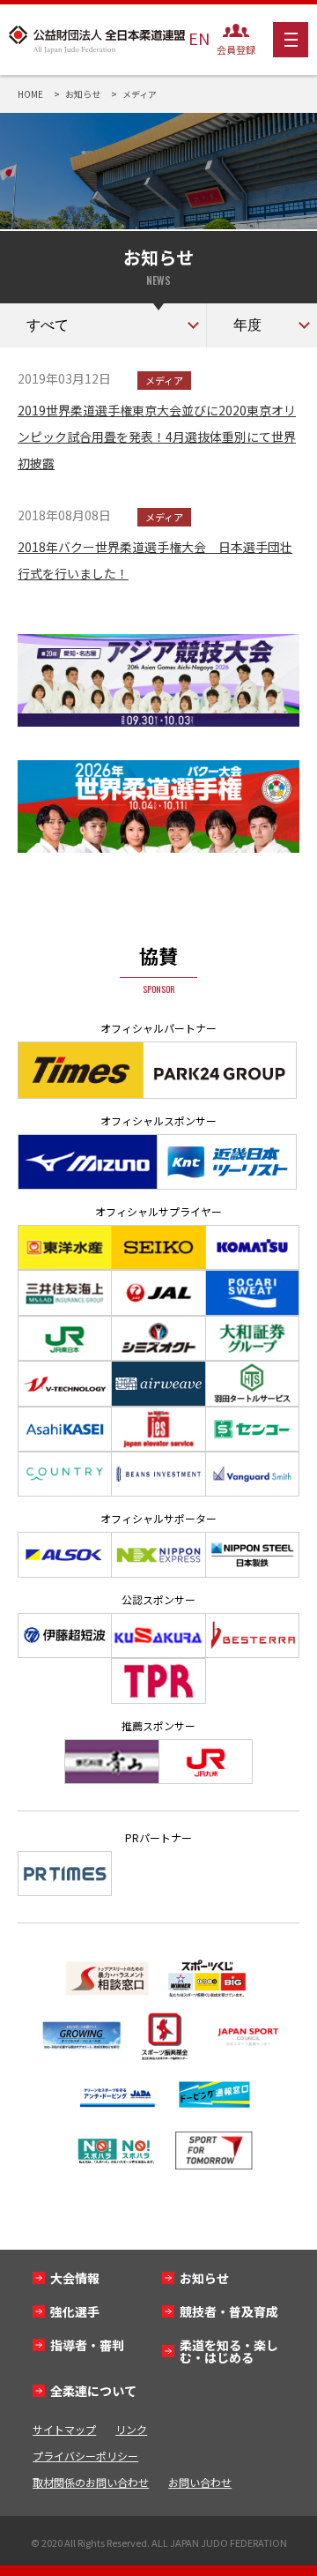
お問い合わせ (200, 2482)
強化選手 (75, 2311)
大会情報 (75, 2278)
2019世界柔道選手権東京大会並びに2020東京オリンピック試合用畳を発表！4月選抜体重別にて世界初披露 (157, 437)
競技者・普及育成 (229, 2311)
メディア (164, 380)
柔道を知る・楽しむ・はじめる (229, 2351)
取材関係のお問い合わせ (91, 2482)
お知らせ (204, 2278)
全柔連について (93, 2391)
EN (199, 38)
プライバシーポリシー (85, 2456)
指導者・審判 (87, 2345)
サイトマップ (64, 2429)
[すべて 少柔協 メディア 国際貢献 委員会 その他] (103, 325)
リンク (131, 2429)
